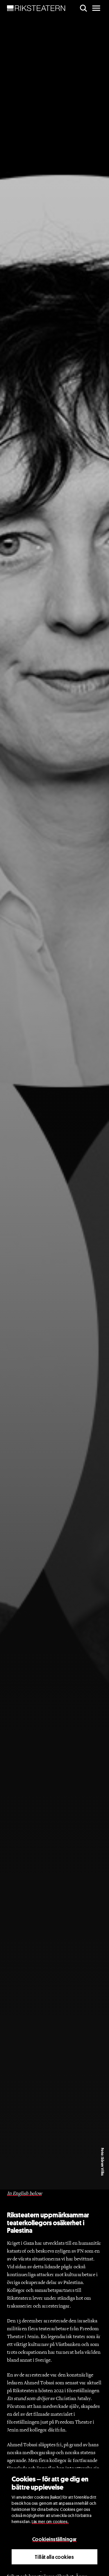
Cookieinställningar (54, 2539)
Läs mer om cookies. (50, 2521)
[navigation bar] (36, 8)
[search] (83, 8)
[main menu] (96, 8)
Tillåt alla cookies (54, 2557)
